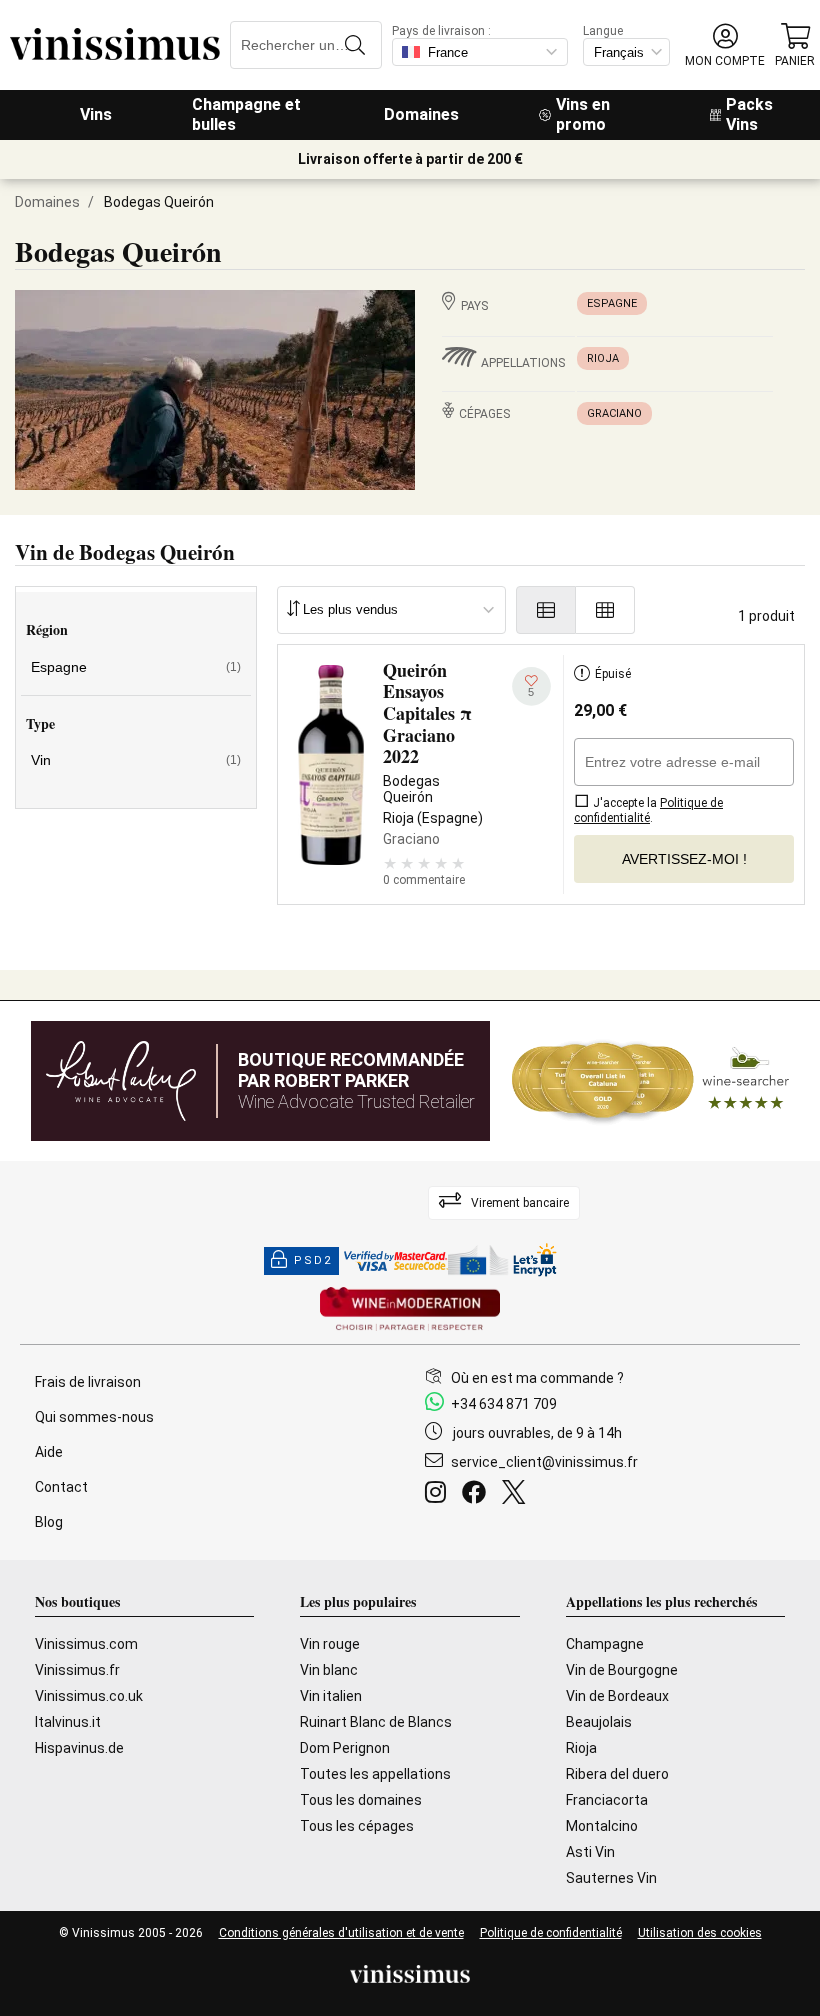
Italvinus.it (68, 1722)
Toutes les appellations (375, 1774)
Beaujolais (599, 1722)
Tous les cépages (357, 1826)
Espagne (612, 303)
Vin (136, 760)
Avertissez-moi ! (684, 859)
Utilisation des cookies (700, 1933)
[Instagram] (439, 1495)
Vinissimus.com (86, 1644)
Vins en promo (583, 114)
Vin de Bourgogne (622, 1670)
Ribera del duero (617, 1774)
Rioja (603, 358)
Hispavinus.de (79, 1748)
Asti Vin (590, 1852)
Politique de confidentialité (551, 1933)
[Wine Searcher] (651, 1081)
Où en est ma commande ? (537, 1378)
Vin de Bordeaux (617, 1696)
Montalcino (602, 1826)
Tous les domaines (361, 1800)
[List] (546, 610)
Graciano (614, 413)
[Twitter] (517, 1495)
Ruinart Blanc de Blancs (376, 1722)
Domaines (421, 114)
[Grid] (605, 610)
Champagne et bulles (246, 114)
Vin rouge (330, 1644)
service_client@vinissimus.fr (544, 1462)
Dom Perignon (345, 1748)
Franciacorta (607, 1800)
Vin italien (331, 1696)
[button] (725, 45)
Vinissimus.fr (77, 1670)
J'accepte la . (648, 810)
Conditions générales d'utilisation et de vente (341, 1933)
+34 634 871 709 (504, 1404)
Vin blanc (329, 1670)
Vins (96, 114)
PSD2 (313, 1260)
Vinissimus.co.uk (89, 1696)
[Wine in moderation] (410, 1310)
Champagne (605, 1644)
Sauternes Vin (611, 1878)
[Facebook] (478, 1495)
